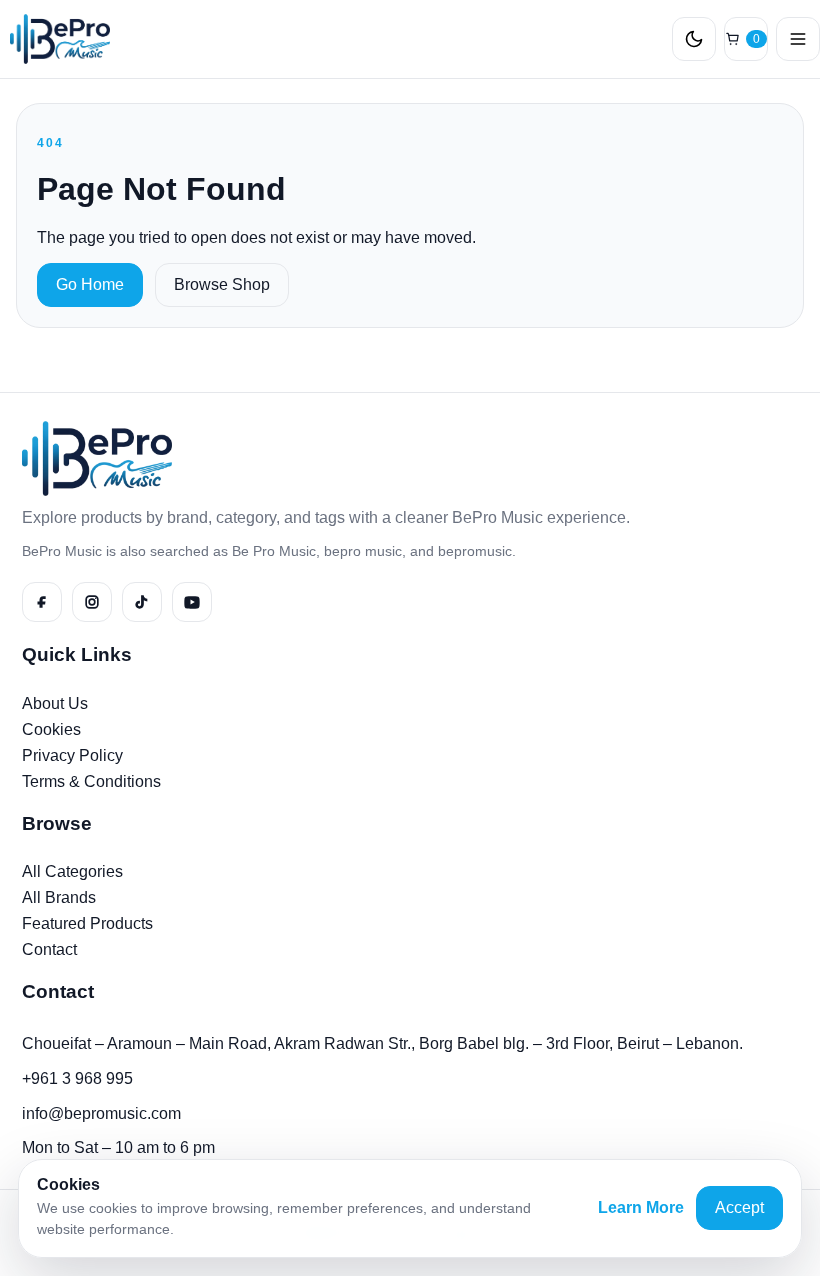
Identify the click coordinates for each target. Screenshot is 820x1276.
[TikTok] (142, 602)
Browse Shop (222, 284)
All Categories (72, 871)
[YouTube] (192, 602)
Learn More (641, 1207)
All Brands (59, 897)
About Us (55, 703)
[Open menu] (798, 39)
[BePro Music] (55, 39)
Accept (739, 1207)
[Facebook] (42, 602)
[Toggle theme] (694, 39)
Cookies (51, 729)
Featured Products (87, 923)
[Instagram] (92, 602)
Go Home (90, 284)
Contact (49, 949)
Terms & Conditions (91, 781)
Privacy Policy (72, 755)
